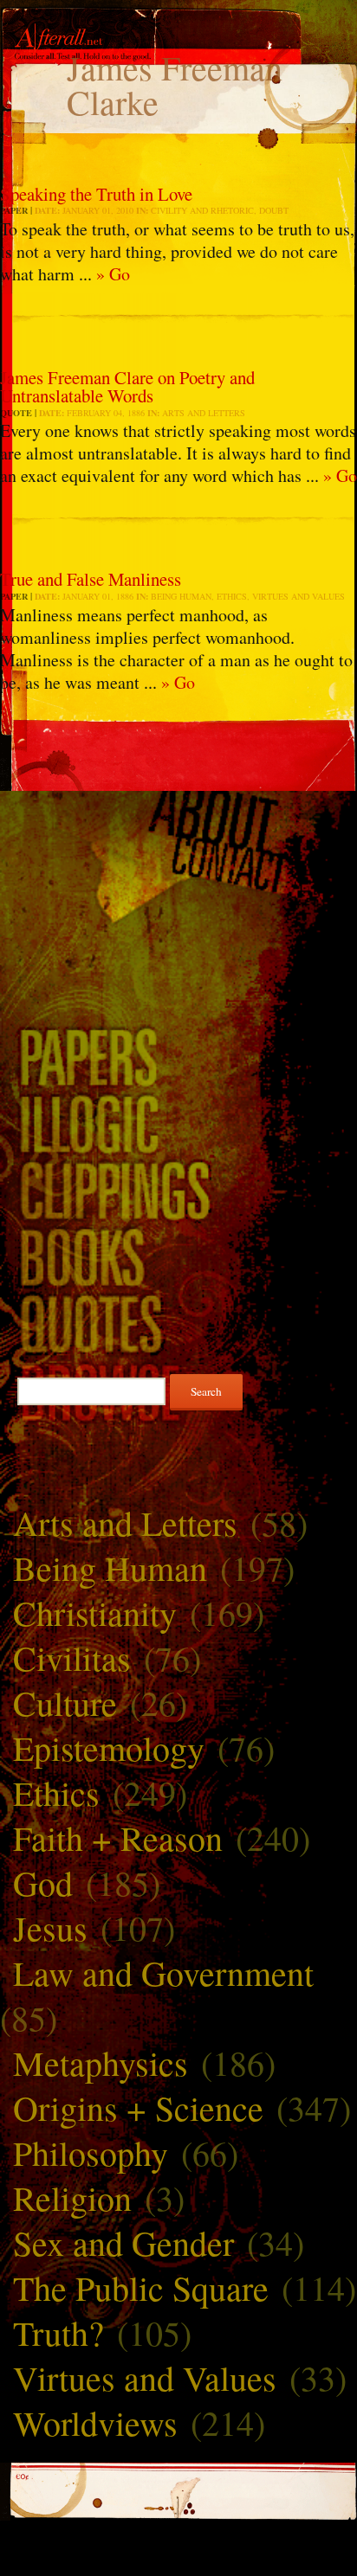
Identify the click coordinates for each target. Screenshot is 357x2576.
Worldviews (95, 2422)
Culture (65, 1702)
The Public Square (141, 2287)
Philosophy (91, 2152)
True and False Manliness (91, 579)
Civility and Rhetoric (202, 210)
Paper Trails (178, 1056)
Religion (72, 2197)
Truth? (58, 2332)
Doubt (274, 210)
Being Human (181, 596)
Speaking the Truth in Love (96, 194)
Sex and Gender (123, 2242)
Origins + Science (138, 2107)
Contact (178, 866)
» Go (113, 274)
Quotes (178, 1323)
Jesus (50, 1927)
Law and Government (163, 1972)
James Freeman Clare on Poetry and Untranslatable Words (127, 386)
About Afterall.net (178, 818)
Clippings (178, 1189)
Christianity (95, 1612)
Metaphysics (101, 2062)
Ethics (232, 596)
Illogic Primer (178, 1123)
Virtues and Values (299, 596)
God (43, 1882)
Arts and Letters (204, 413)
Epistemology (109, 1747)
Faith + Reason (118, 1837)
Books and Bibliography (178, 1256)
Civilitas (72, 1657)
